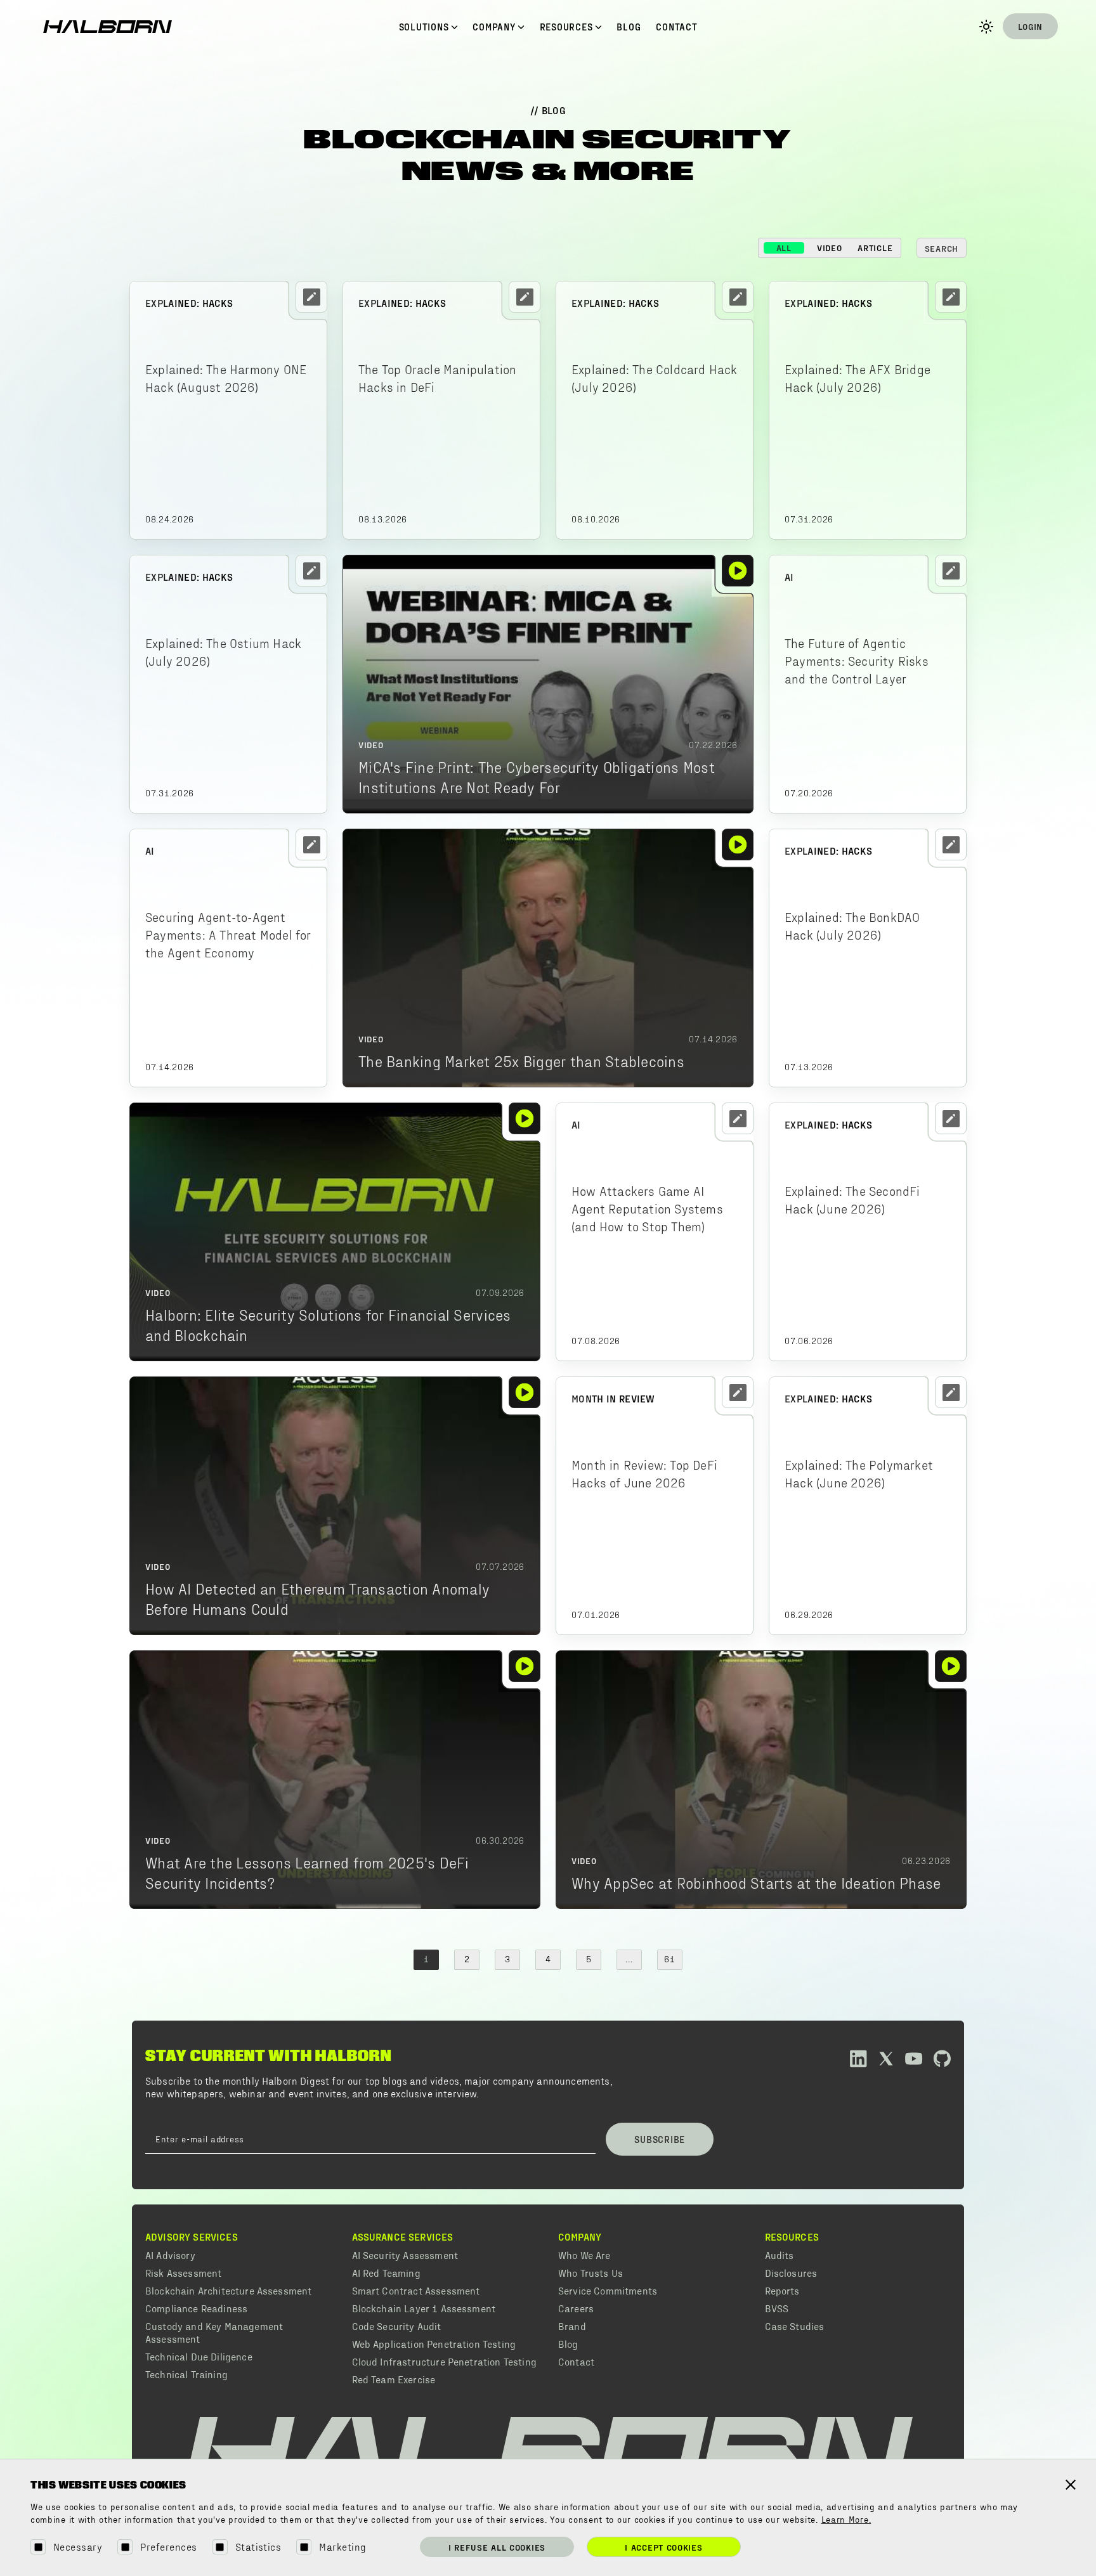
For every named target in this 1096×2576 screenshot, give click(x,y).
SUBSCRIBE (660, 2139)
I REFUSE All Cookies (497, 2547)
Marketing (342, 2547)
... (629, 1960)
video (830, 248)
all (784, 248)
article (875, 248)
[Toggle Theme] (986, 27)
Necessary (78, 2547)
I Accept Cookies (663, 2547)
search (942, 248)
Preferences (168, 2547)
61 (669, 1960)
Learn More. (846, 2520)
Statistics (258, 2547)
